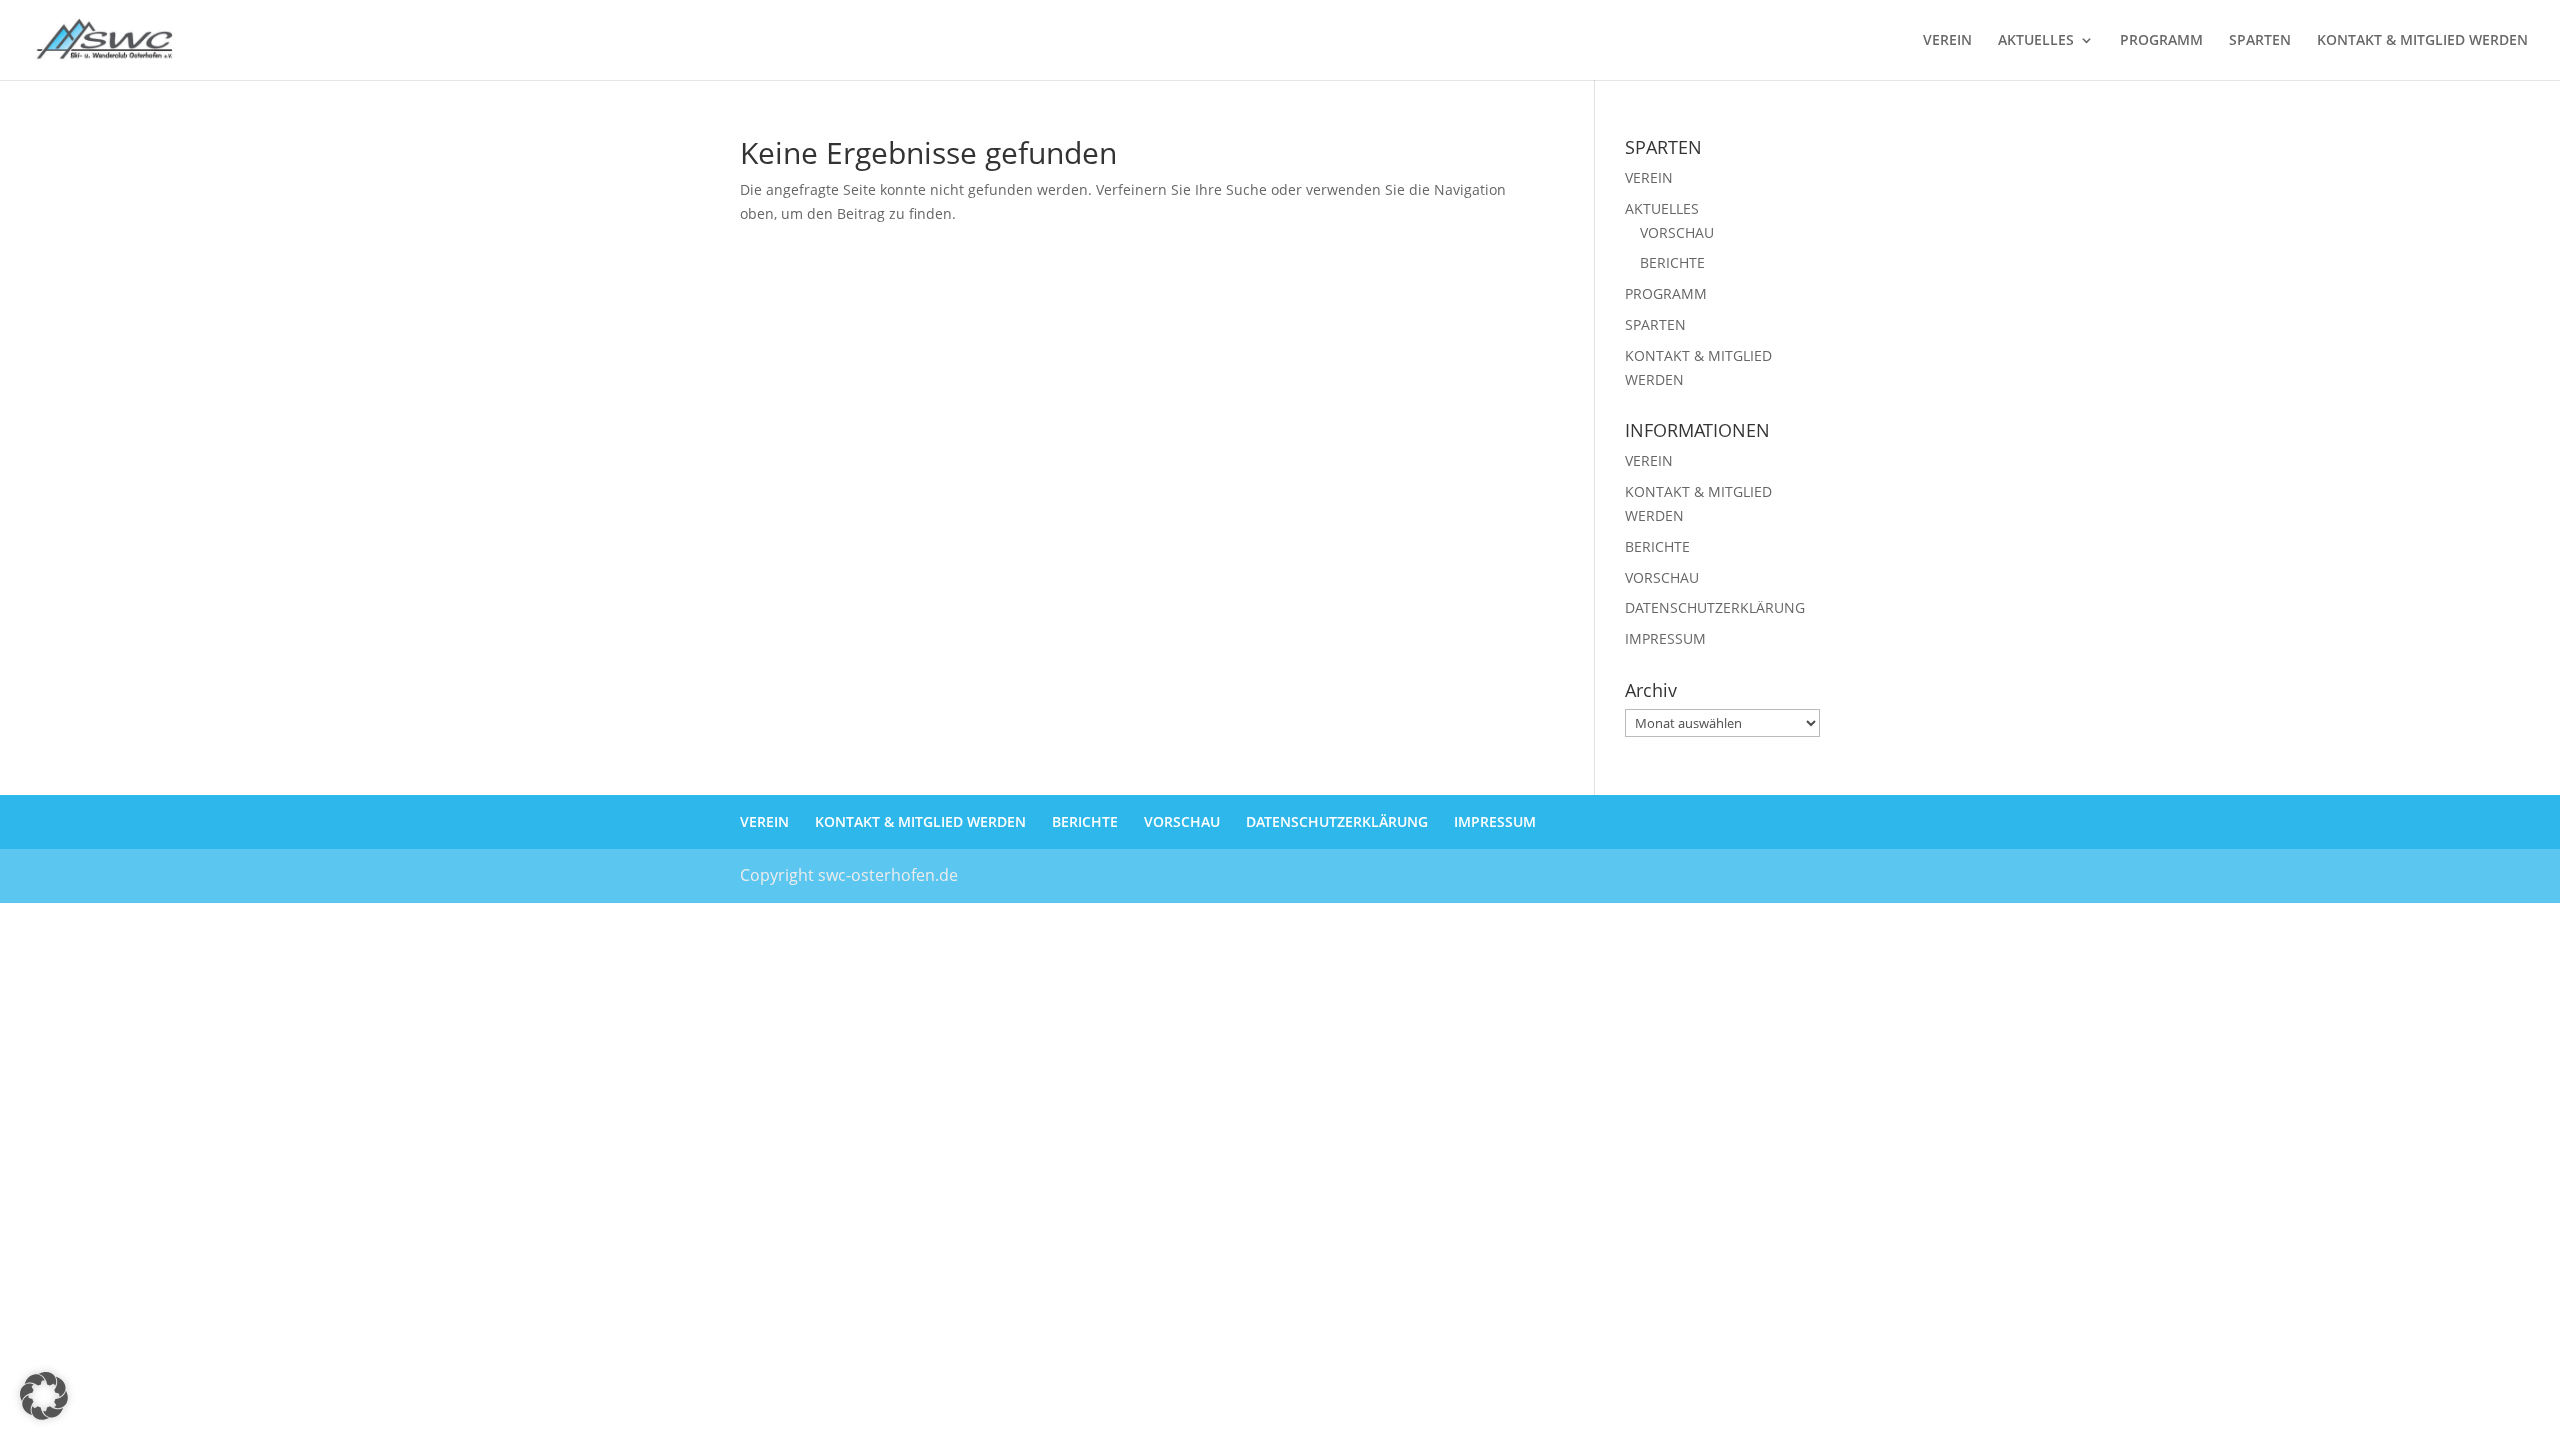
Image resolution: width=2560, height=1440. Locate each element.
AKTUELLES (2036, 41)
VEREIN (1947, 41)
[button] (44, 1396)
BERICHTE (1672, 262)
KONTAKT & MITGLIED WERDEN (2422, 41)
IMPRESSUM (1665, 638)
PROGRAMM (2161, 41)
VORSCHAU (1677, 232)
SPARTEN (2260, 41)
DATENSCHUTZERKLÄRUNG (1715, 607)
